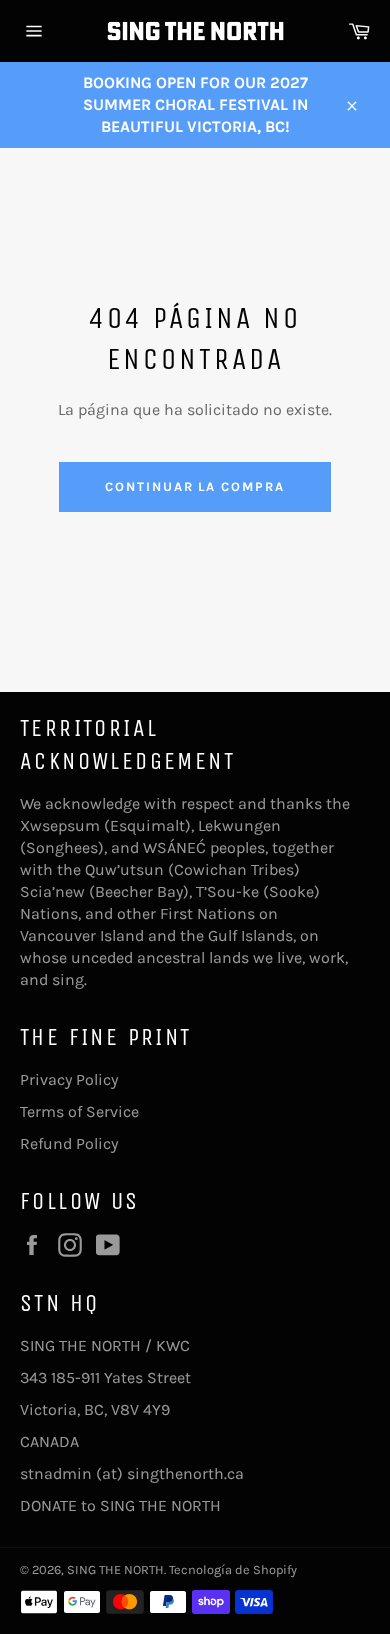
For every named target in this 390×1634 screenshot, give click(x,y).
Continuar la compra (195, 486)
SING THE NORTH (115, 1569)
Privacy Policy (69, 1079)
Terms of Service (79, 1111)
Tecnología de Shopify (233, 1569)
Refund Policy (69, 1143)
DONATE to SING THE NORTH (120, 1505)
